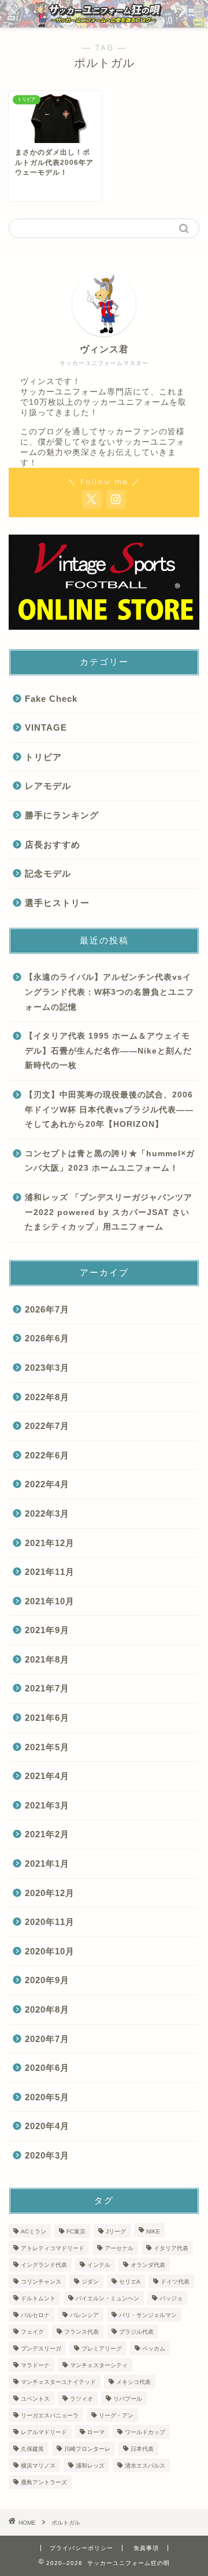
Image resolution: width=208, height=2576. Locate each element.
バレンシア (84, 2315)
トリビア (43, 757)
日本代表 (142, 2449)
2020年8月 (47, 2009)
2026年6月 (47, 1338)
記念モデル (48, 873)
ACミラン (34, 2231)
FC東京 (76, 2231)
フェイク (32, 2332)
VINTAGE (46, 727)
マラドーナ (35, 2365)
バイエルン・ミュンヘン (107, 2298)
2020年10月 (50, 1951)
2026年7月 (47, 1309)
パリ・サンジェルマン (148, 2315)
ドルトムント (38, 2298)
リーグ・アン (116, 2415)
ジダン (90, 2282)
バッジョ (171, 2298)
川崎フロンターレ (87, 2449)
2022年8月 (47, 1397)
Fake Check (51, 699)
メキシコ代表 (133, 2382)
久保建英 (32, 2449)
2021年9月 (47, 1630)
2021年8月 (47, 1659)
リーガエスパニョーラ (50, 2415)
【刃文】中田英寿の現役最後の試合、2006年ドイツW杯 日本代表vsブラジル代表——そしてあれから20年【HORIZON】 (109, 1110)
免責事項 (146, 2548)
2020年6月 (47, 2068)
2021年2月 (47, 1834)
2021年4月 (47, 1776)
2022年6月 (47, 1455)
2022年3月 (47, 1513)
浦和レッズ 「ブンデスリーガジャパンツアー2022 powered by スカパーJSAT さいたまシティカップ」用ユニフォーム (109, 1212)
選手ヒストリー (57, 903)
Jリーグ (116, 2231)
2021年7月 (47, 1688)
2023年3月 (47, 1368)
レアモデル (48, 786)
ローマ (96, 2432)
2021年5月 (47, 1747)
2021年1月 (47, 1864)
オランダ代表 (148, 2265)
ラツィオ (81, 2399)
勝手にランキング (62, 815)
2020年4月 (47, 2126)
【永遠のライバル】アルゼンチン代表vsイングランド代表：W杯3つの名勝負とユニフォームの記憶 (109, 992)
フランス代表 (81, 2332)
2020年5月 (47, 2097)
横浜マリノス (38, 2466)
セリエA (130, 2282)
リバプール (128, 2399)
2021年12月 (50, 1543)
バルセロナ (35, 2315)
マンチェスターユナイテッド (58, 2382)
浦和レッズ (90, 2466)
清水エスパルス (145, 2466)
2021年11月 (50, 1572)
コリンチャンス (41, 2282)
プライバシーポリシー (81, 2548)
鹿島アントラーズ (44, 2482)
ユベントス (35, 2399)
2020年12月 (50, 1893)
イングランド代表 (44, 2265)
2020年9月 (47, 1980)
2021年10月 (50, 1601)
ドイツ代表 (175, 2282)
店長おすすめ (53, 845)
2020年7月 (47, 2039)
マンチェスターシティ (99, 2365)
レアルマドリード (44, 2432)
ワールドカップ (145, 2432)
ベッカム (154, 2349)
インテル (99, 2265)
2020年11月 (50, 1922)
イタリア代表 (171, 2248)
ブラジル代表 (136, 2332)
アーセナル (119, 2248)
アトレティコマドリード (53, 2248)
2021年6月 (47, 1718)
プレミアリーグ (102, 2349)
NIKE (153, 2231)
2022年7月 (47, 1426)
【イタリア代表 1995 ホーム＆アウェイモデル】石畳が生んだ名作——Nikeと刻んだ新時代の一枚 (108, 1051)
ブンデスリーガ (41, 2349)
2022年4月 (47, 1484)
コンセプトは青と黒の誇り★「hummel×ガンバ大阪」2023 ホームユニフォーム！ (110, 1161)
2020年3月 (47, 2155)
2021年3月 (47, 1805)
